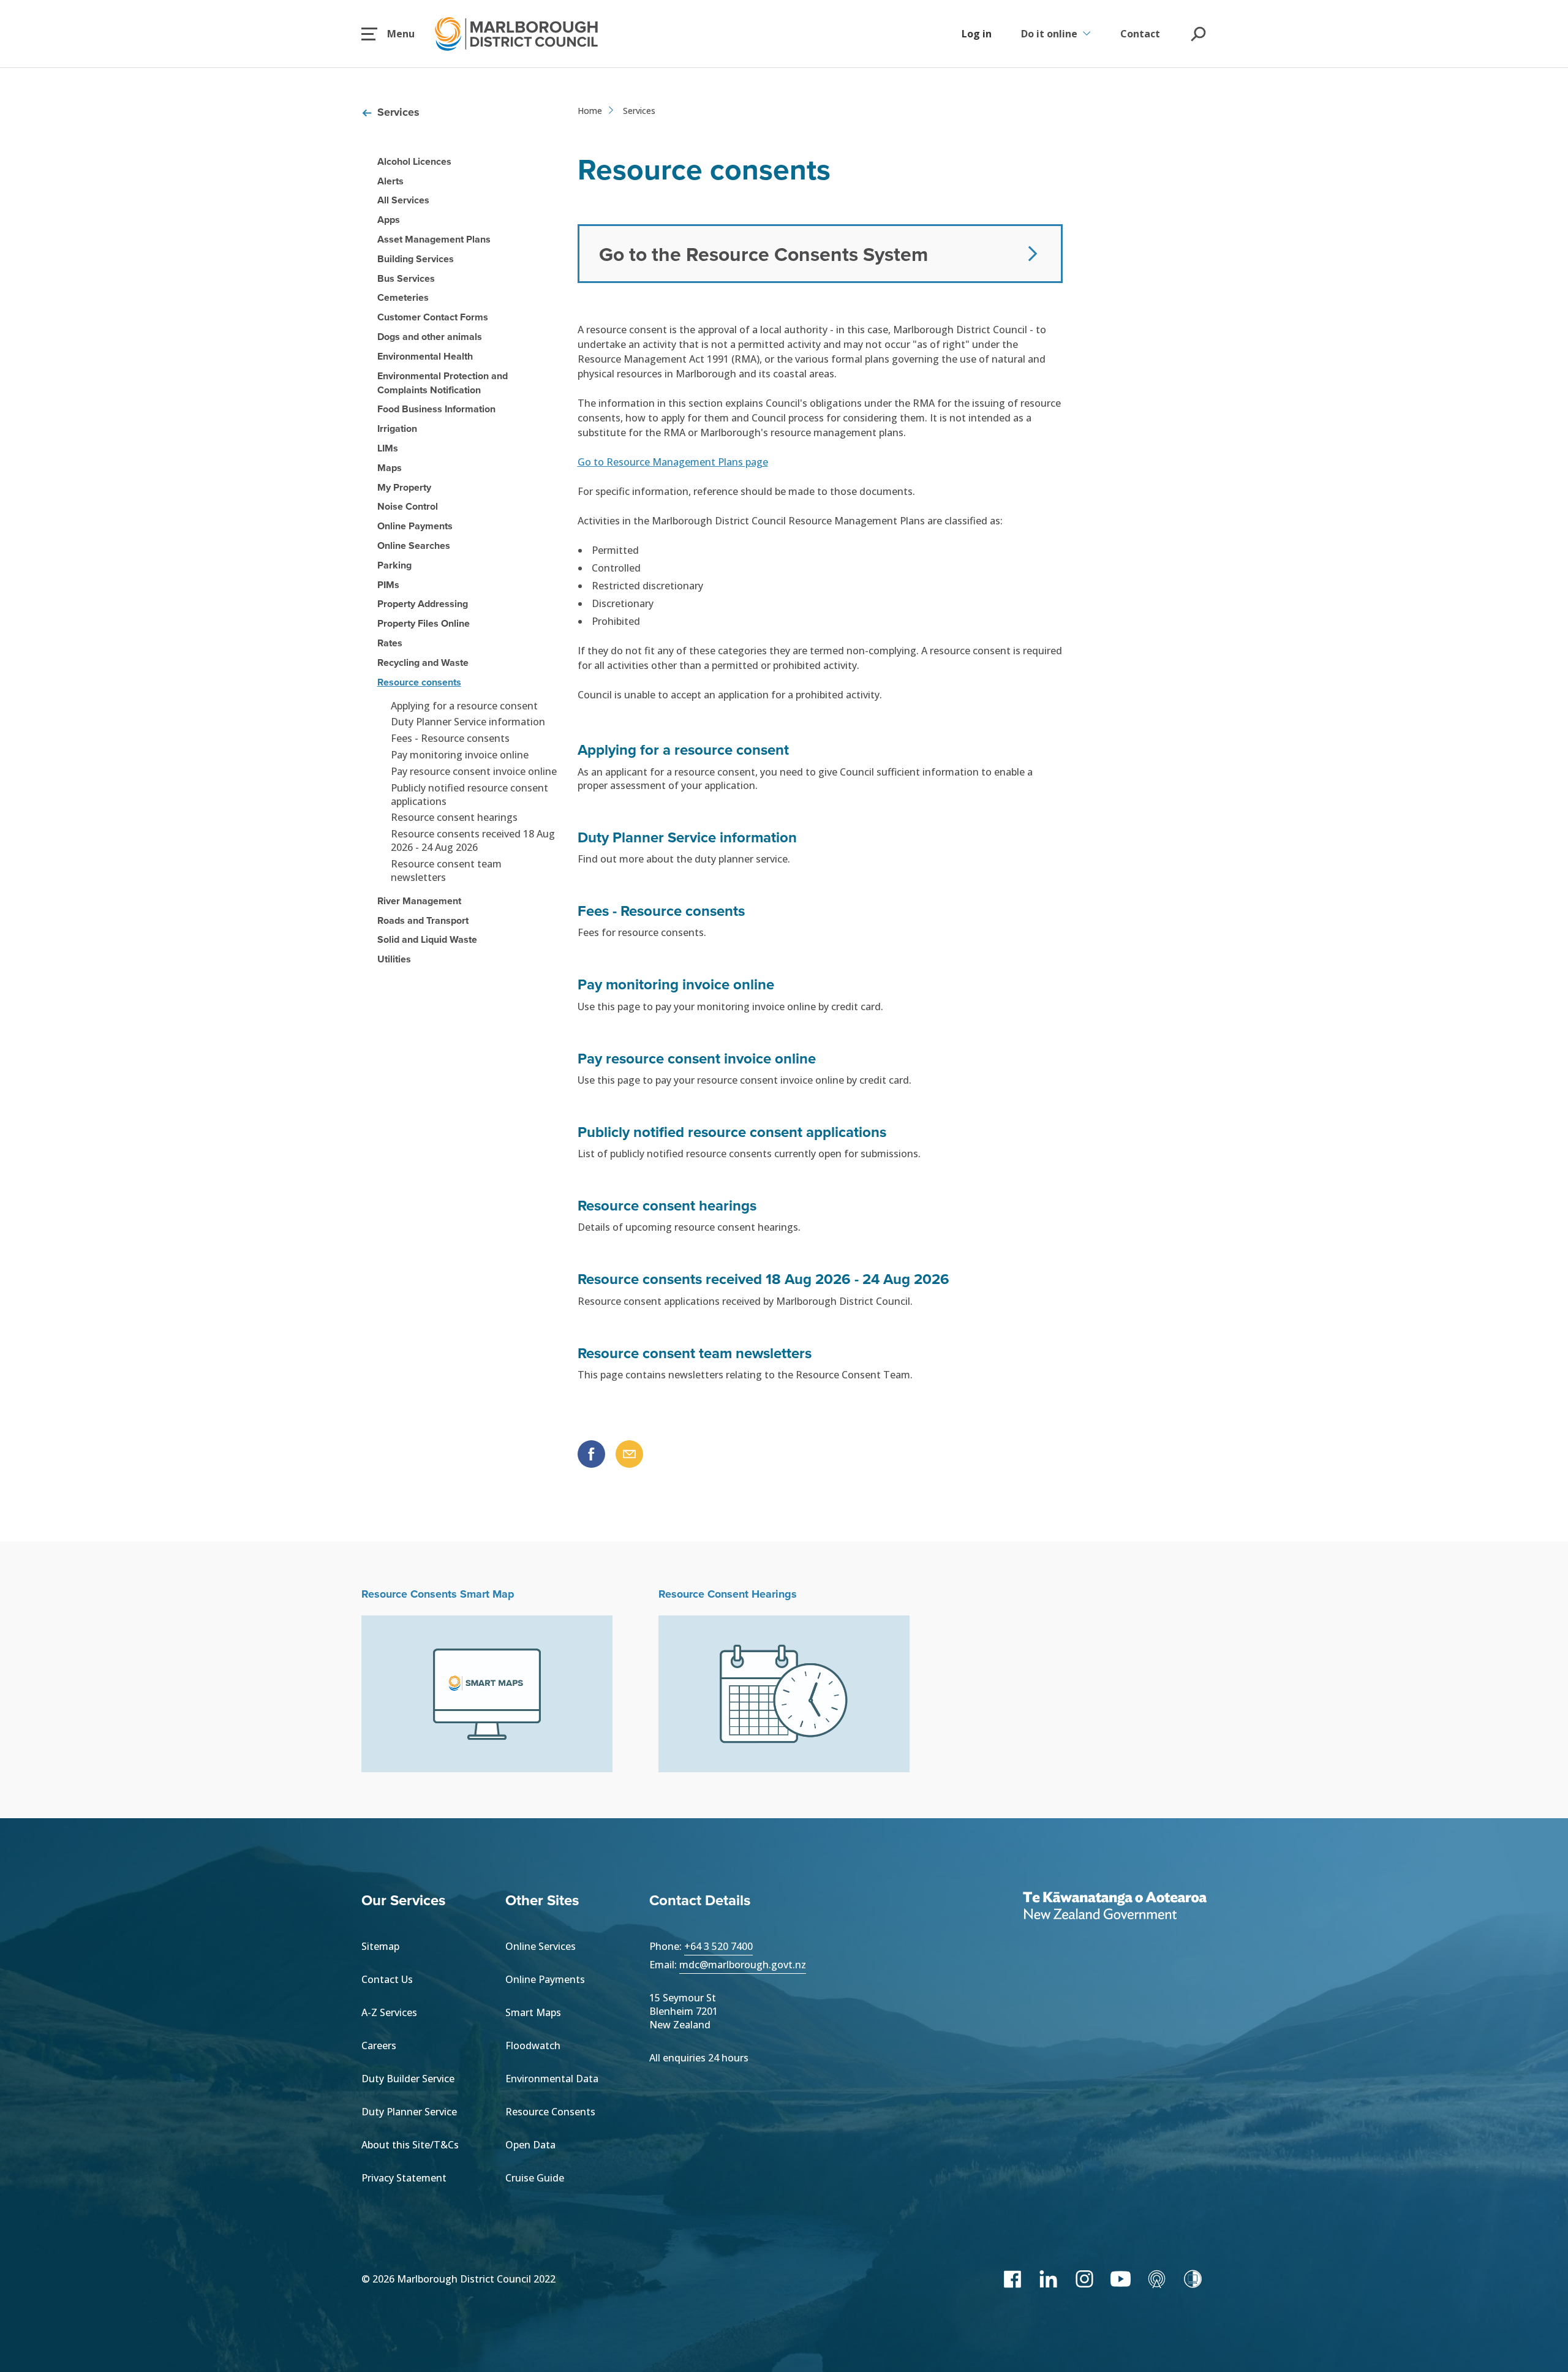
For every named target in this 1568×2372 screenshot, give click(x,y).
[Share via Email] (629, 1454)
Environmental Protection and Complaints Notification (443, 383)
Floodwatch (533, 2045)
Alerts (390, 181)
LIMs (388, 448)
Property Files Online (424, 623)
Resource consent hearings (454, 817)
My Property (404, 487)
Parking (394, 565)
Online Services (541, 1946)
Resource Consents (550, 2112)
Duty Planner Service (409, 2112)
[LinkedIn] (1048, 2279)
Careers (379, 2045)
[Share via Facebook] (591, 1454)
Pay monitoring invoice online (460, 755)
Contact (1140, 34)
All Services (403, 200)
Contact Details (700, 1900)
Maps (390, 468)
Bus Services (406, 278)
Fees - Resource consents (450, 738)
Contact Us (387, 1979)
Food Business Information (436, 409)
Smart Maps (533, 2012)
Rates (390, 643)
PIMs (388, 585)
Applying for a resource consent (464, 706)
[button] (388, 34)
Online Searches (414, 546)
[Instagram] (1084, 2279)
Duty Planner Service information (468, 722)
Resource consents (419, 682)
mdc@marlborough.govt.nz (743, 1965)
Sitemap (380, 1946)
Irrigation (397, 429)
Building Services (416, 259)
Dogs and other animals (430, 337)
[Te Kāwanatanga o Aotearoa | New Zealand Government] (1115, 1907)
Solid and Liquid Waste (427, 939)
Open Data (530, 2145)
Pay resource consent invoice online (474, 771)
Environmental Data (552, 2079)
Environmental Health (425, 356)
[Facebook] (1012, 2279)
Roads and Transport (423, 920)
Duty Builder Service (408, 2079)
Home (590, 111)
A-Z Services (389, 2012)
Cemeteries (403, 297)
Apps (389, 220)
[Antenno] (1157, 2279)
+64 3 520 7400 (718, 1946)
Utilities (394, 959)
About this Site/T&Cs (410, 2145)
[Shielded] (1193, 2279)
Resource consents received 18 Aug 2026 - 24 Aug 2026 (473, 840)
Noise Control (408, 506)
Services (398, 112)
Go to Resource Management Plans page (673, 462)
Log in (977, 34)
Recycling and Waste (423, 663)
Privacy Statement (404, 2178)
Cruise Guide (535, 2178)
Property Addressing (423, 604)
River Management (419, 901)
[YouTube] (1121, 2279)
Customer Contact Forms (433, 317)
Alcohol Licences (414, 161)
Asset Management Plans (434, 239)
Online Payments (415, 526)
